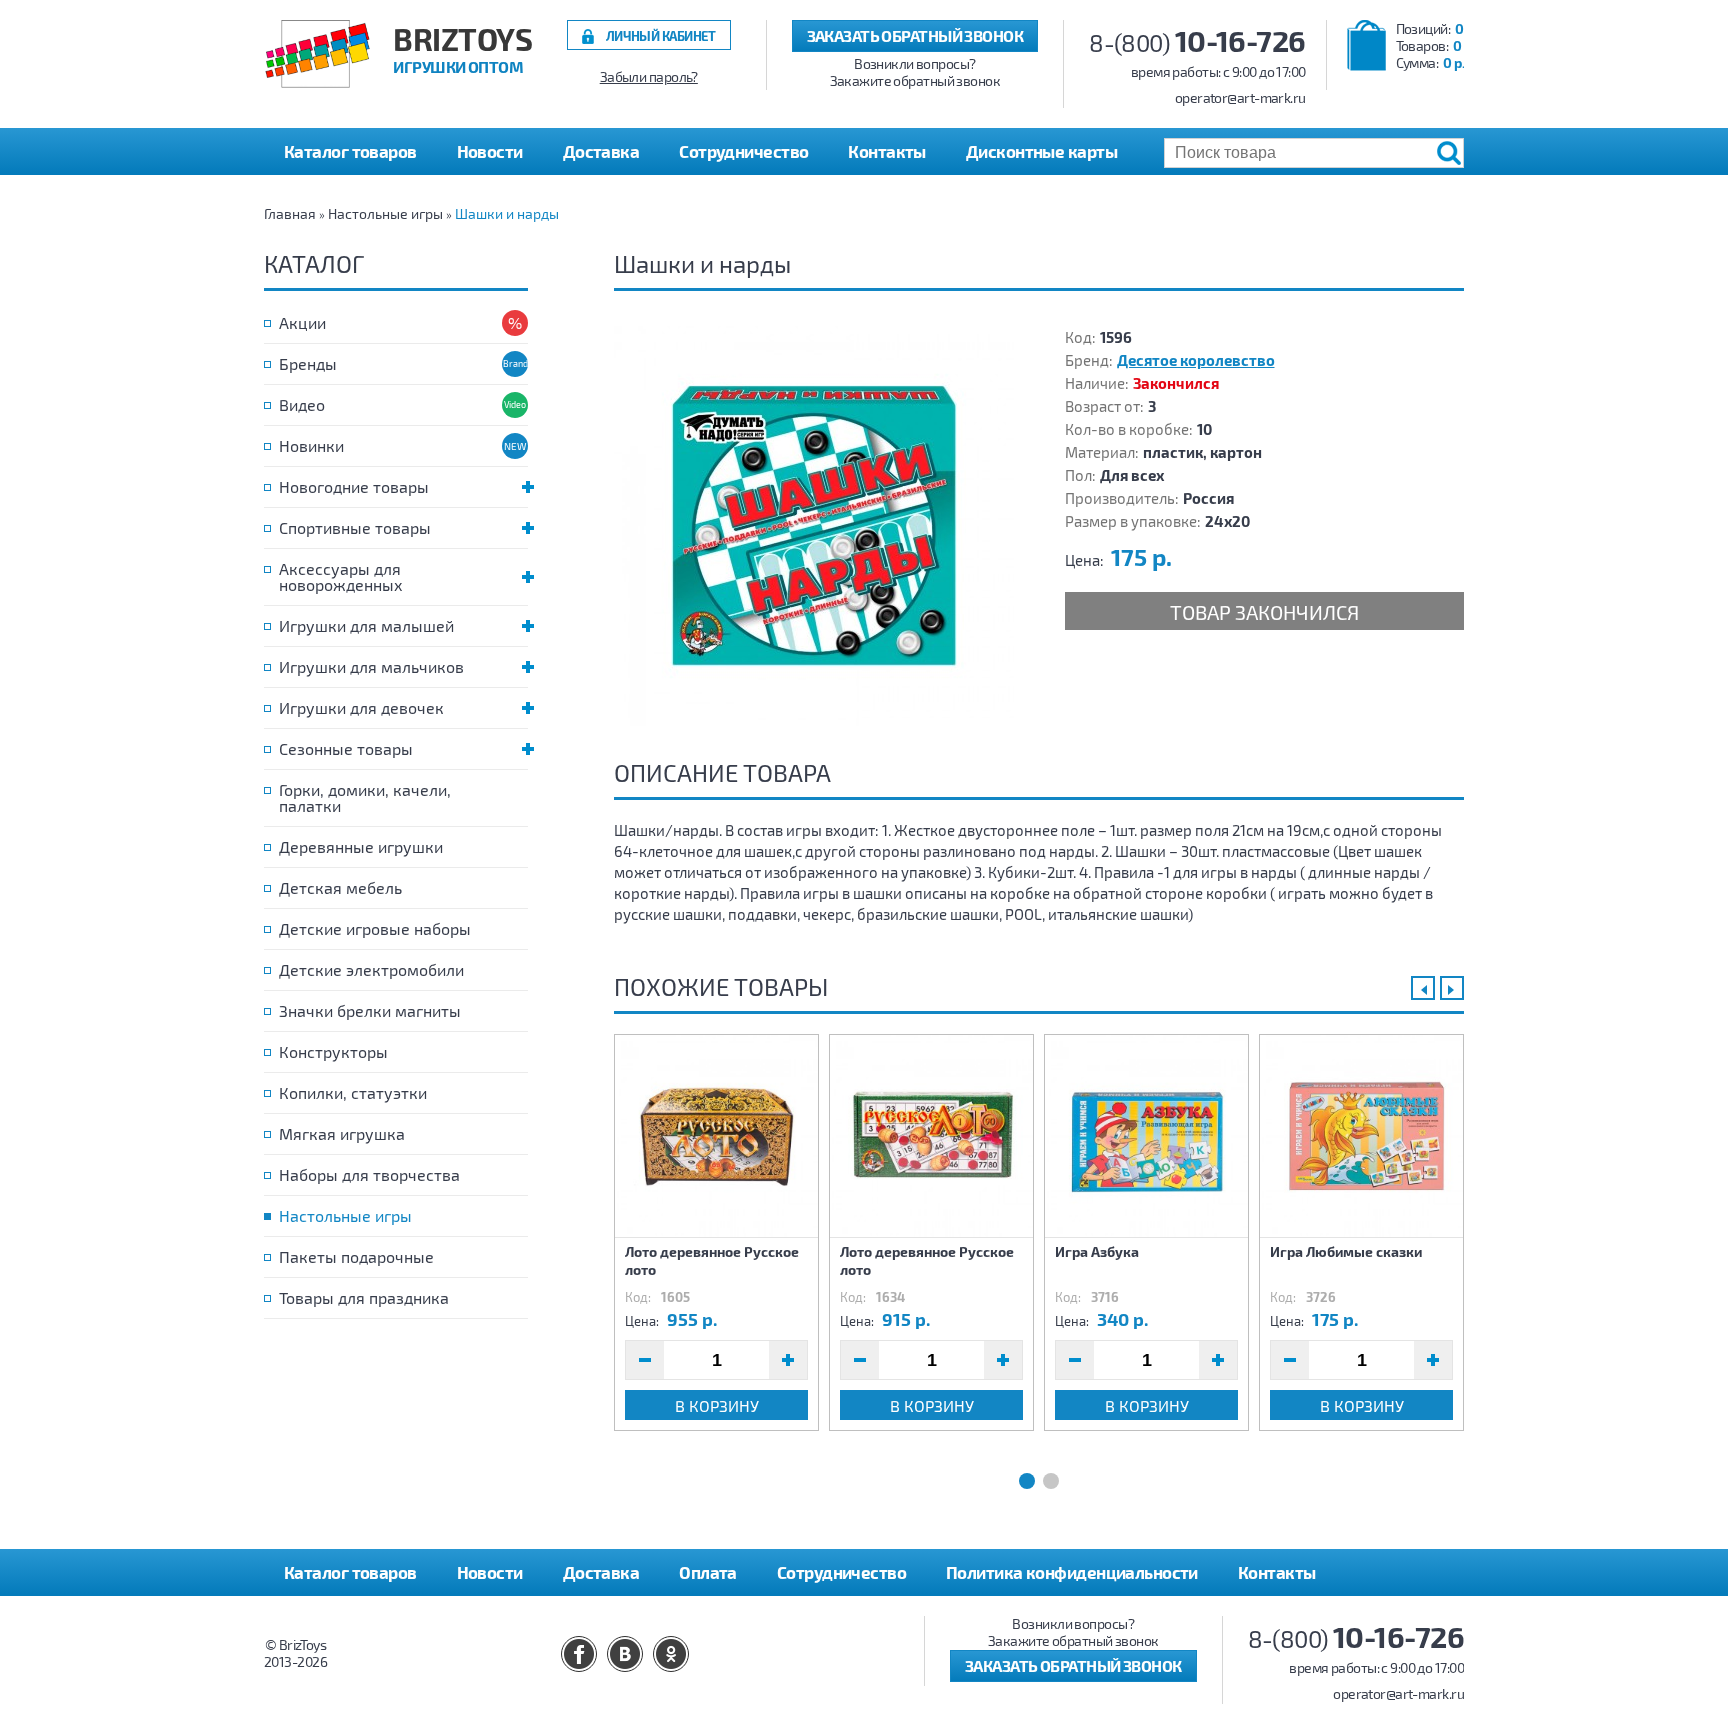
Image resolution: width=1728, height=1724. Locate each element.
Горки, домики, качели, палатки (365, 797)
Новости (490, 151)
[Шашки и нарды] (814, 526)
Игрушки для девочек (361, 707)
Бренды (308, 363)
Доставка (601, 151)
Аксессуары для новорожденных (341, 576)
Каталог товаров (350, 1572)
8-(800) (1197, 42)
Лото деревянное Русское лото (712, 1260)
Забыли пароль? (649, 77)
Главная (290, 213)
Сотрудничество (743, 151)
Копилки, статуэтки (353, 1092)
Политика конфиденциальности (1072, 1572)
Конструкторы (333, 1051)
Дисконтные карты (1041, 151)
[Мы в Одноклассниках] (671, 1654)
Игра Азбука (1097, 1251)
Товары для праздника (364, 1297)
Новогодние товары (354, 486)
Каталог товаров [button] (350, 151)
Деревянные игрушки (361, 846)
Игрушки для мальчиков (371, 666)
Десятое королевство (1196, 360)
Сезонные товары (346, 748)
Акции (302, 322)
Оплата (708, 1572)
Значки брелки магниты (370, 1010)
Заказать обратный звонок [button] (915, 35)
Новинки (311, 445)
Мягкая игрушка (342, 1133)
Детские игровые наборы (375, 928)
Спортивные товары (355, 527)
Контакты (887, 151)
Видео (302, 404)
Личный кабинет (661, 35)
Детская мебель (340, 887)
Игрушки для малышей (366, 625)
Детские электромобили (371, 969)
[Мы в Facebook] (579, 1654)
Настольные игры (385, 213)
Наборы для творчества (369, 1174)
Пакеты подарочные (356, 1256)
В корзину (717, 1405)
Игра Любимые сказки (1346, 1251)
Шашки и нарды (507, 213)
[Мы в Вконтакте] (625, 1654)
